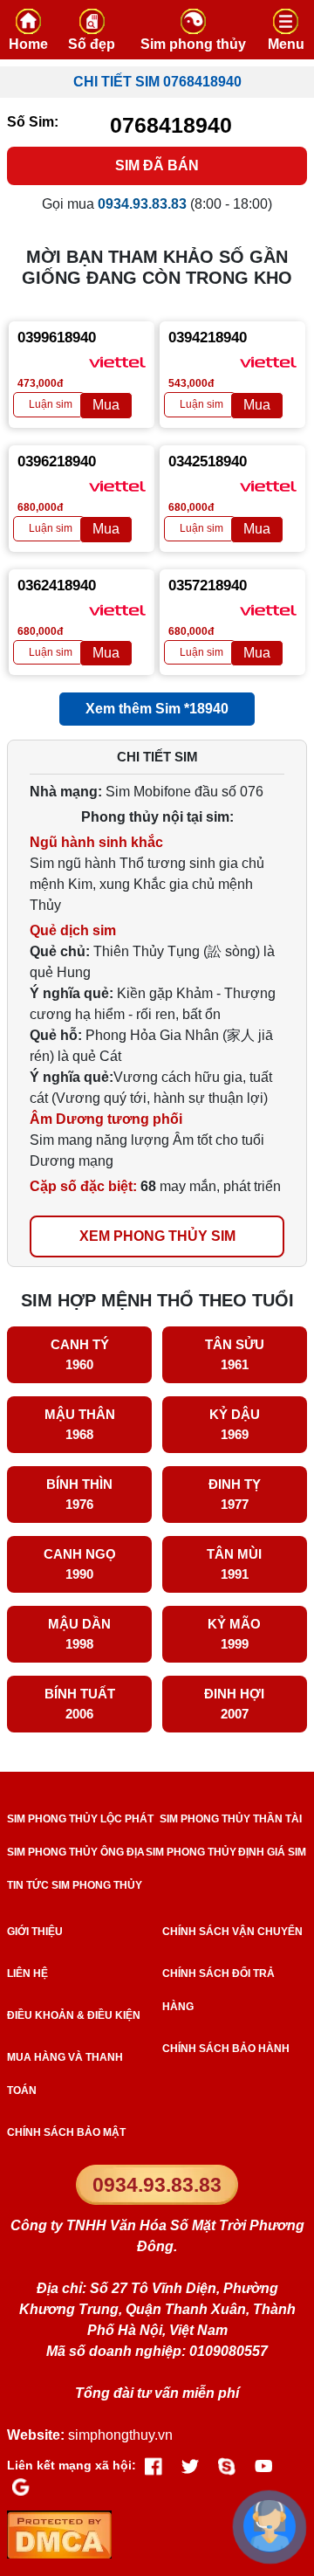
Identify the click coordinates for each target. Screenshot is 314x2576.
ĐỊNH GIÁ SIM (272, 1852)
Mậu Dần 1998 (79, 1634)
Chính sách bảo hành (226, 2049)
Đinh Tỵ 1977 (235, 1494)
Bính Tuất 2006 (80, 1704)
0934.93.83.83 (157, 2185)
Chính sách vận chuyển (232, 1932)
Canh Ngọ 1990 (80, 1564)
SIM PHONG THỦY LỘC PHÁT (80, 1819)
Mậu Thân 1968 (80, 1424)
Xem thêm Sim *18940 (157, 709)
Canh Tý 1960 (80, 1354)
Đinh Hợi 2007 (234, 1704)
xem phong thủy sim (157, 1236)
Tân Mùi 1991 (234, 1564)
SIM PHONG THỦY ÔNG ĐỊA (76, 1852)
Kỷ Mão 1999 (234, 1634)
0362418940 (57, 585)
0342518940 (208, 461)
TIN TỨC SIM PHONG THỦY (75, 1885)
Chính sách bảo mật (66, 2132)
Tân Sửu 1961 (235, 1354)
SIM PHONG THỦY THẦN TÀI (231, 1819)
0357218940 (208, 585)
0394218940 (208, 337)
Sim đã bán (157, 165)
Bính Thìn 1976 (79, 1494)
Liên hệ (27, 1973)
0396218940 (57, 461)
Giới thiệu (35, 1932)
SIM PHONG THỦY (191, 1852)
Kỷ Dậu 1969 (235, 1424)
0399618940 (57, 337)
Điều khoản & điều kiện (74, 2015)
